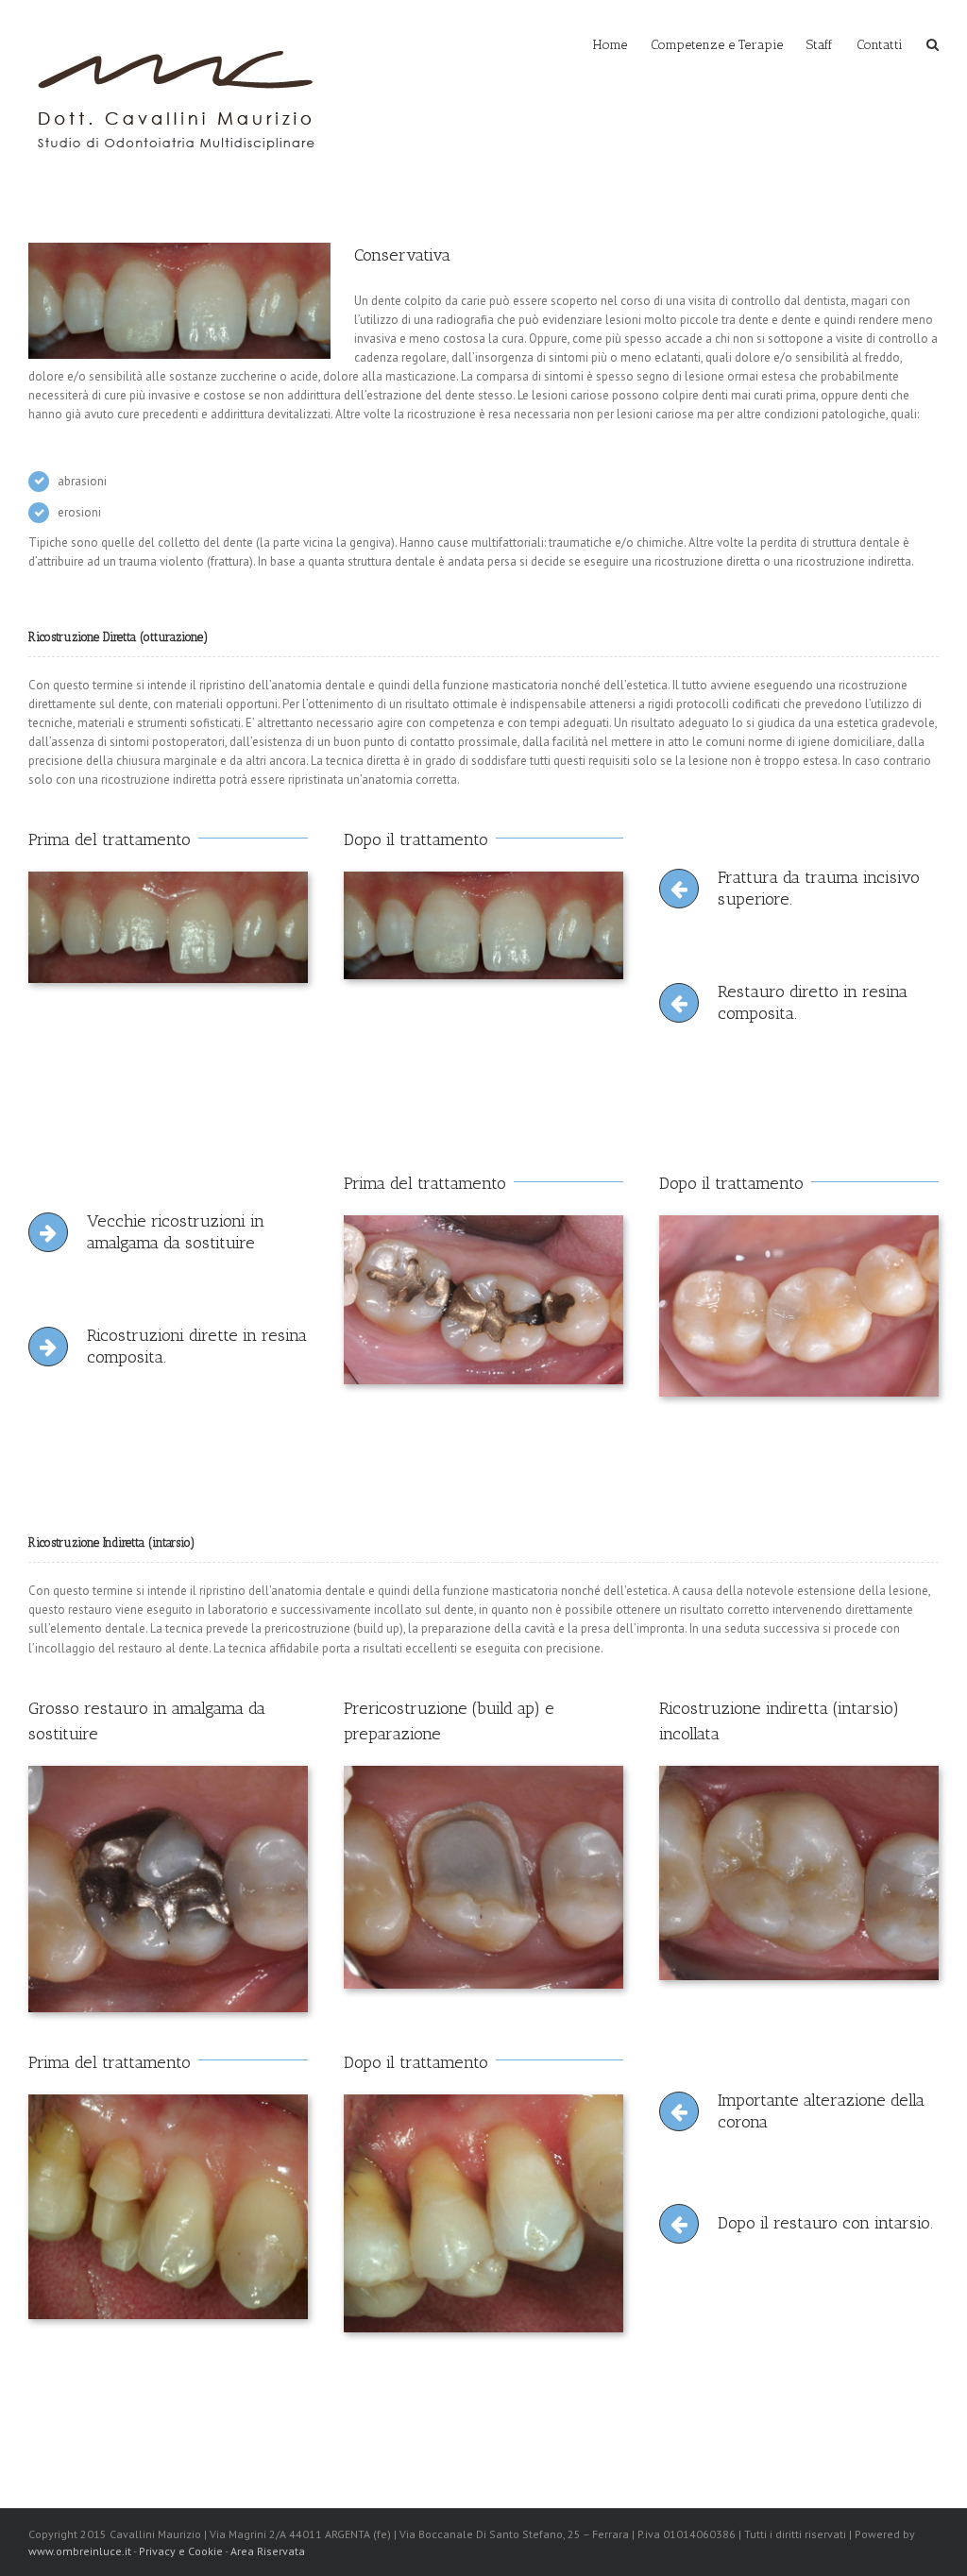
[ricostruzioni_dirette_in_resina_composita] (799, 1224)
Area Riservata (268, 2551)
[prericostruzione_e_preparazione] (483, 1775)
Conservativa (402, 255)
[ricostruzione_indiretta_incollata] (799, 1775)
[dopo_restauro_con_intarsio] (483, 2103)
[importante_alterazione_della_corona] (168, 2103)
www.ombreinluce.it (80, 2551)
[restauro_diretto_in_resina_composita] (483, 881)
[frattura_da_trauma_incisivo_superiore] (168, 881)
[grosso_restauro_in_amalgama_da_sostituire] (168, 1775)
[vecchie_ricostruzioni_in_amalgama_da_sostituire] (483, 1224)
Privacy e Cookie (181, 2551)
